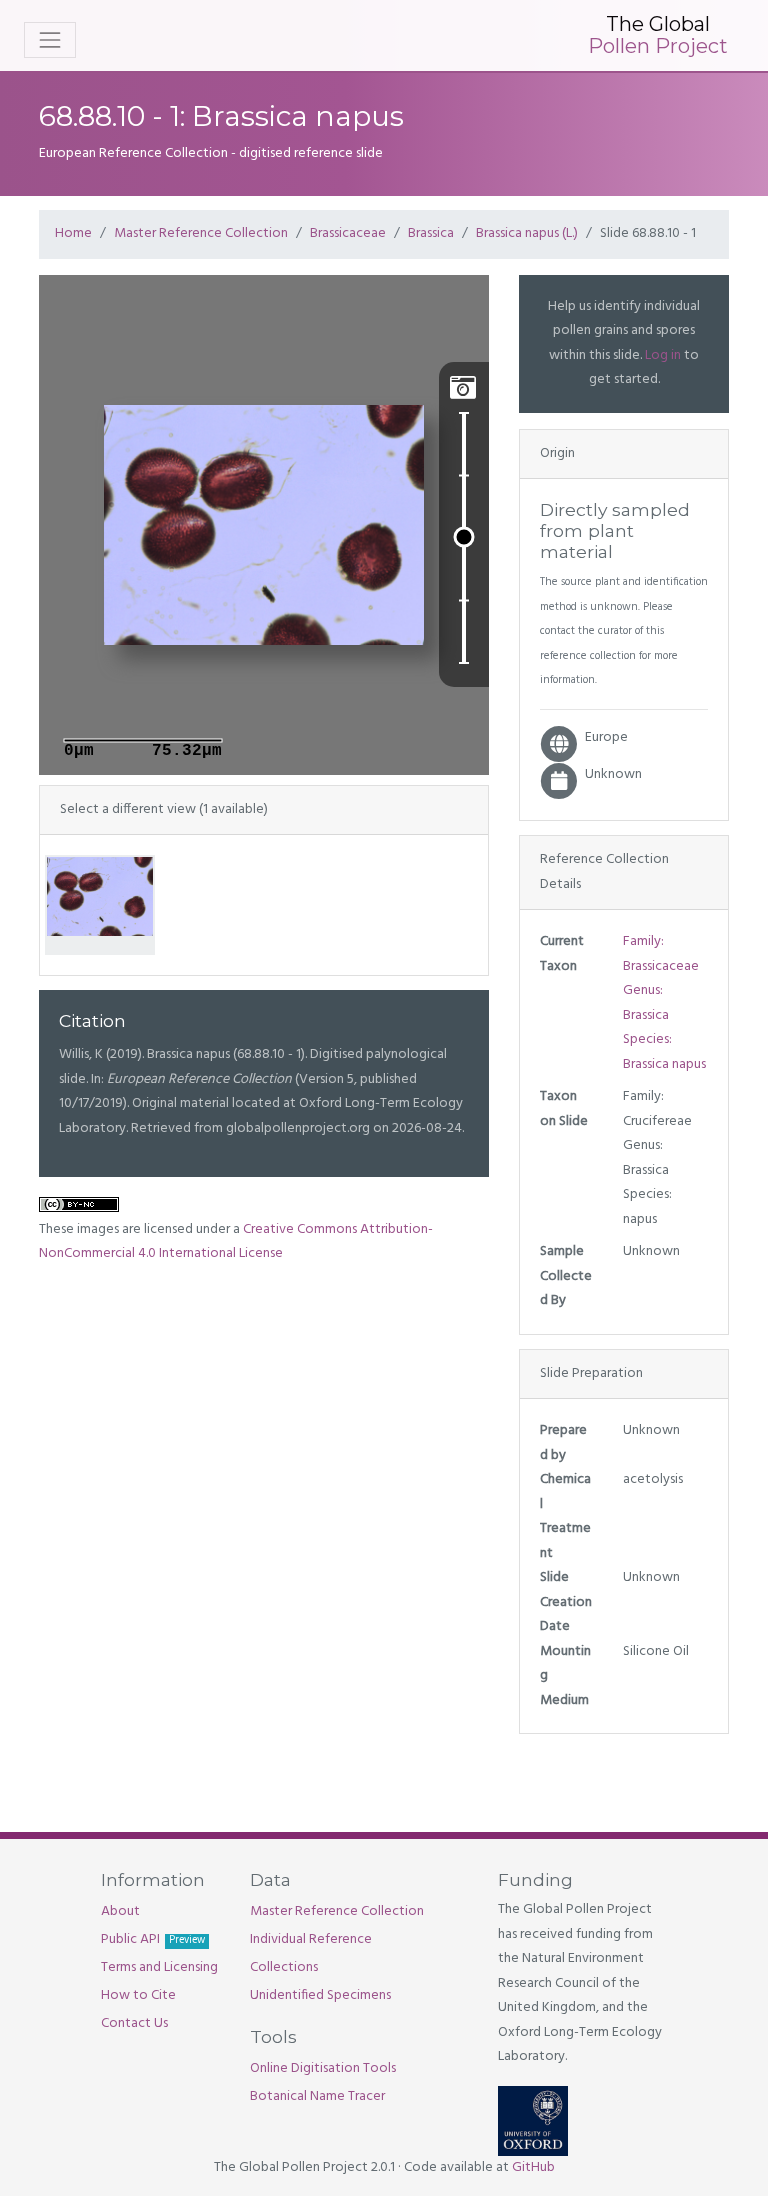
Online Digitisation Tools (323, 2068)
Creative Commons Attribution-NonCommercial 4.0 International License (236, 1242)
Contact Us (134, 2023)
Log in (663, 355)
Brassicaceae (348, 233)
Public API (153, 1939)
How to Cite (138, 1995)
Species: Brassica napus (664, 1052)
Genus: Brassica (646, 1003)
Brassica (431, 233)
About (120, 1911)
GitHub (533, 2167)
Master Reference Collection (201, 233)
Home (73, 233)
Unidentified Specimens (320, 1995)
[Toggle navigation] (50, 40)
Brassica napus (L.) (527, 233)
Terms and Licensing (159, 1967)
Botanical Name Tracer (317, 2096)
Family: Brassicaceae (661, 954)
